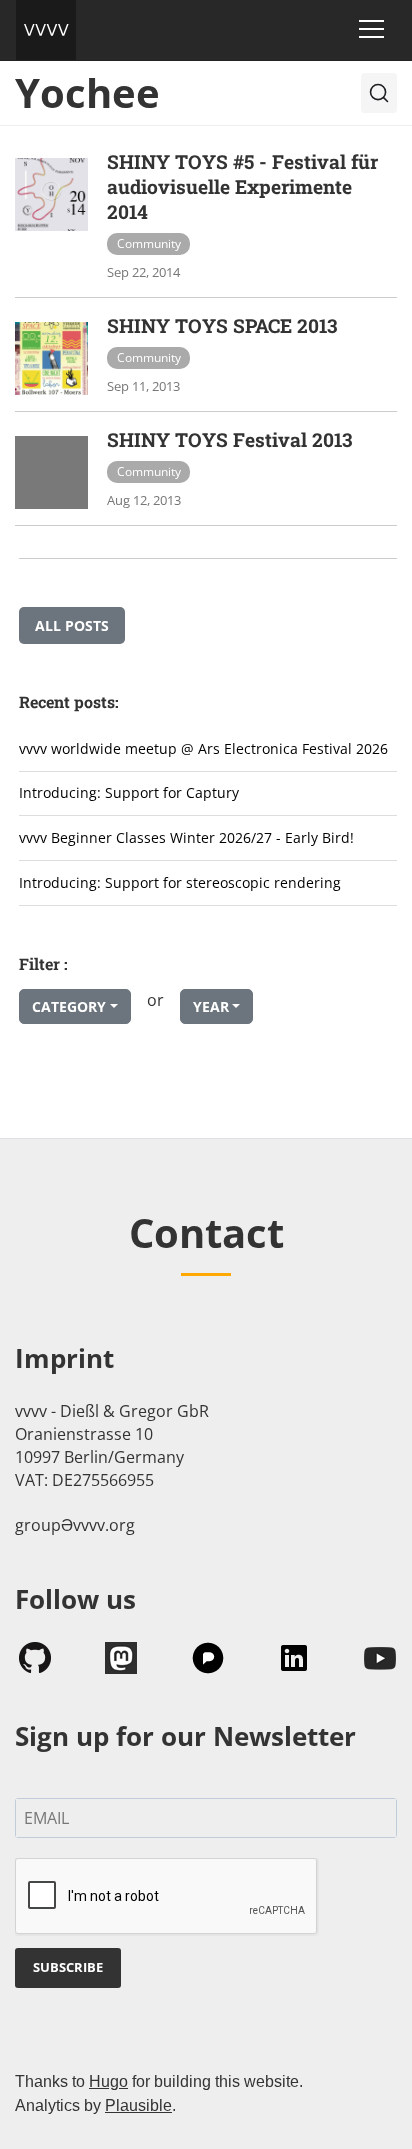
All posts (72, 625)
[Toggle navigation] (371, 29)
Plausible (138, 2105)
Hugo (108, 2081)
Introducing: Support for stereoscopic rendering (180, 882)
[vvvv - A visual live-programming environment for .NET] (46, 30)
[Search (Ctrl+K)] (379, 93)
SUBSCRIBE (68, 1967)
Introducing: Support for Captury (129, 792)
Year (211, 1006)
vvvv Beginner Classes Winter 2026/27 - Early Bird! (186, 837)
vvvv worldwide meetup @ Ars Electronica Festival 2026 (203, 748)
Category (69, 1006)
